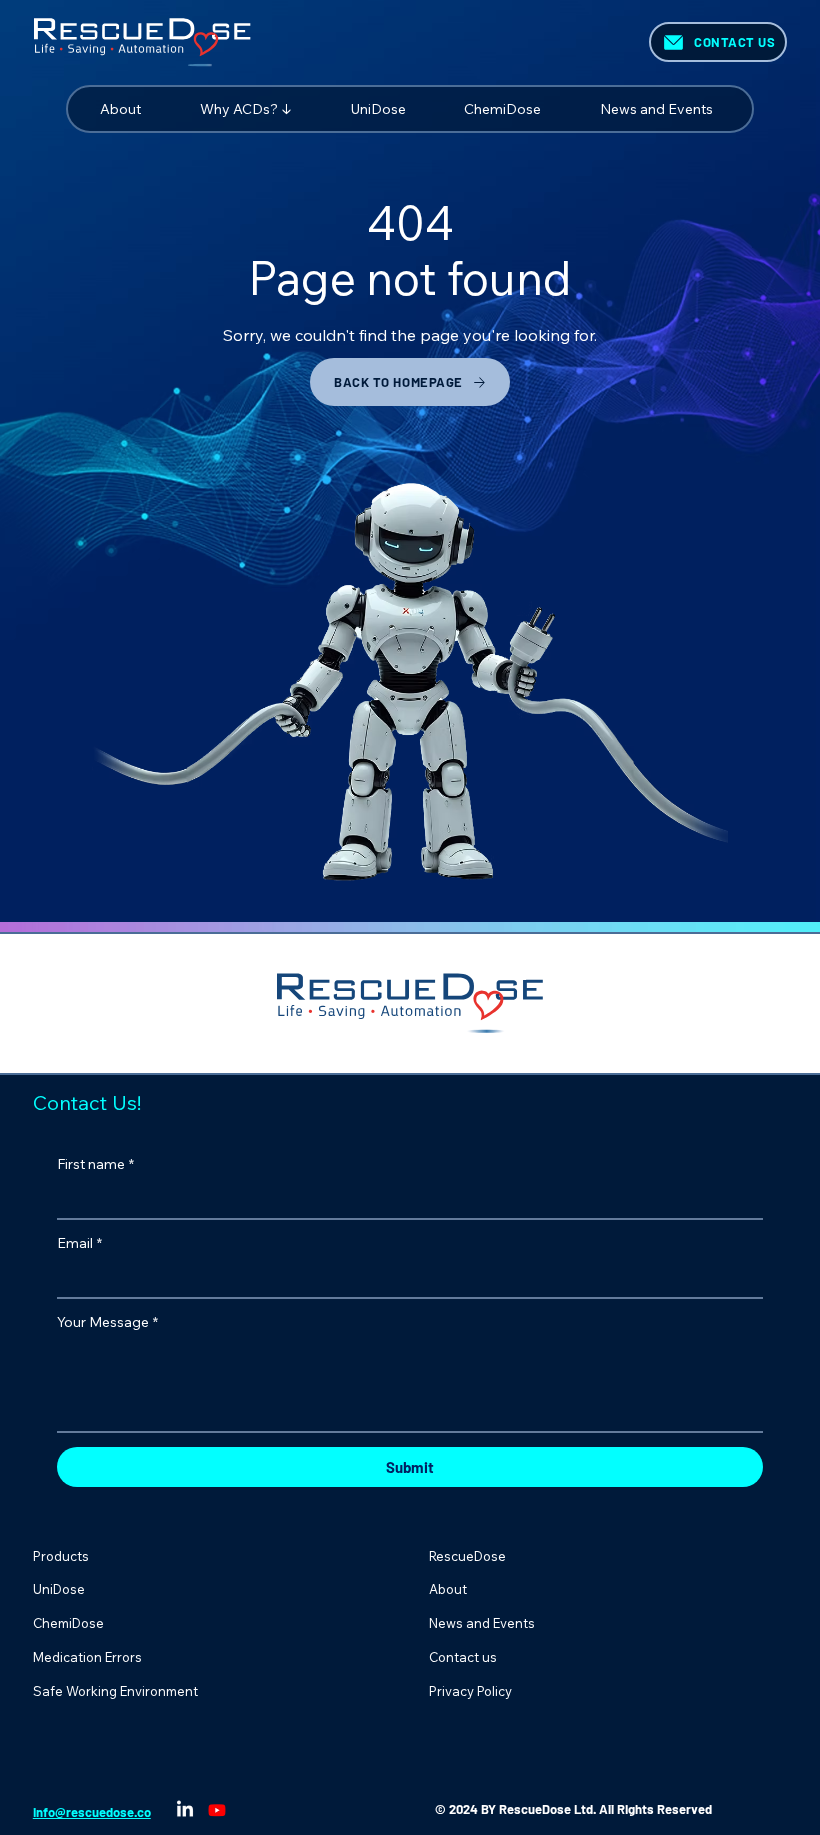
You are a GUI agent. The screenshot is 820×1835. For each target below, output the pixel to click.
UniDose (59, 1589)
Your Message (107, 1322)
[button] (269, 109)
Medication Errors (87, 1657)
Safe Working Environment (115, 1691)
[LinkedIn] (185, 1810)
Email (79, 1243)
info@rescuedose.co (92, 1812)
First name (95, 1164)
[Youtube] (217, 1810)
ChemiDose (68, 1623)
